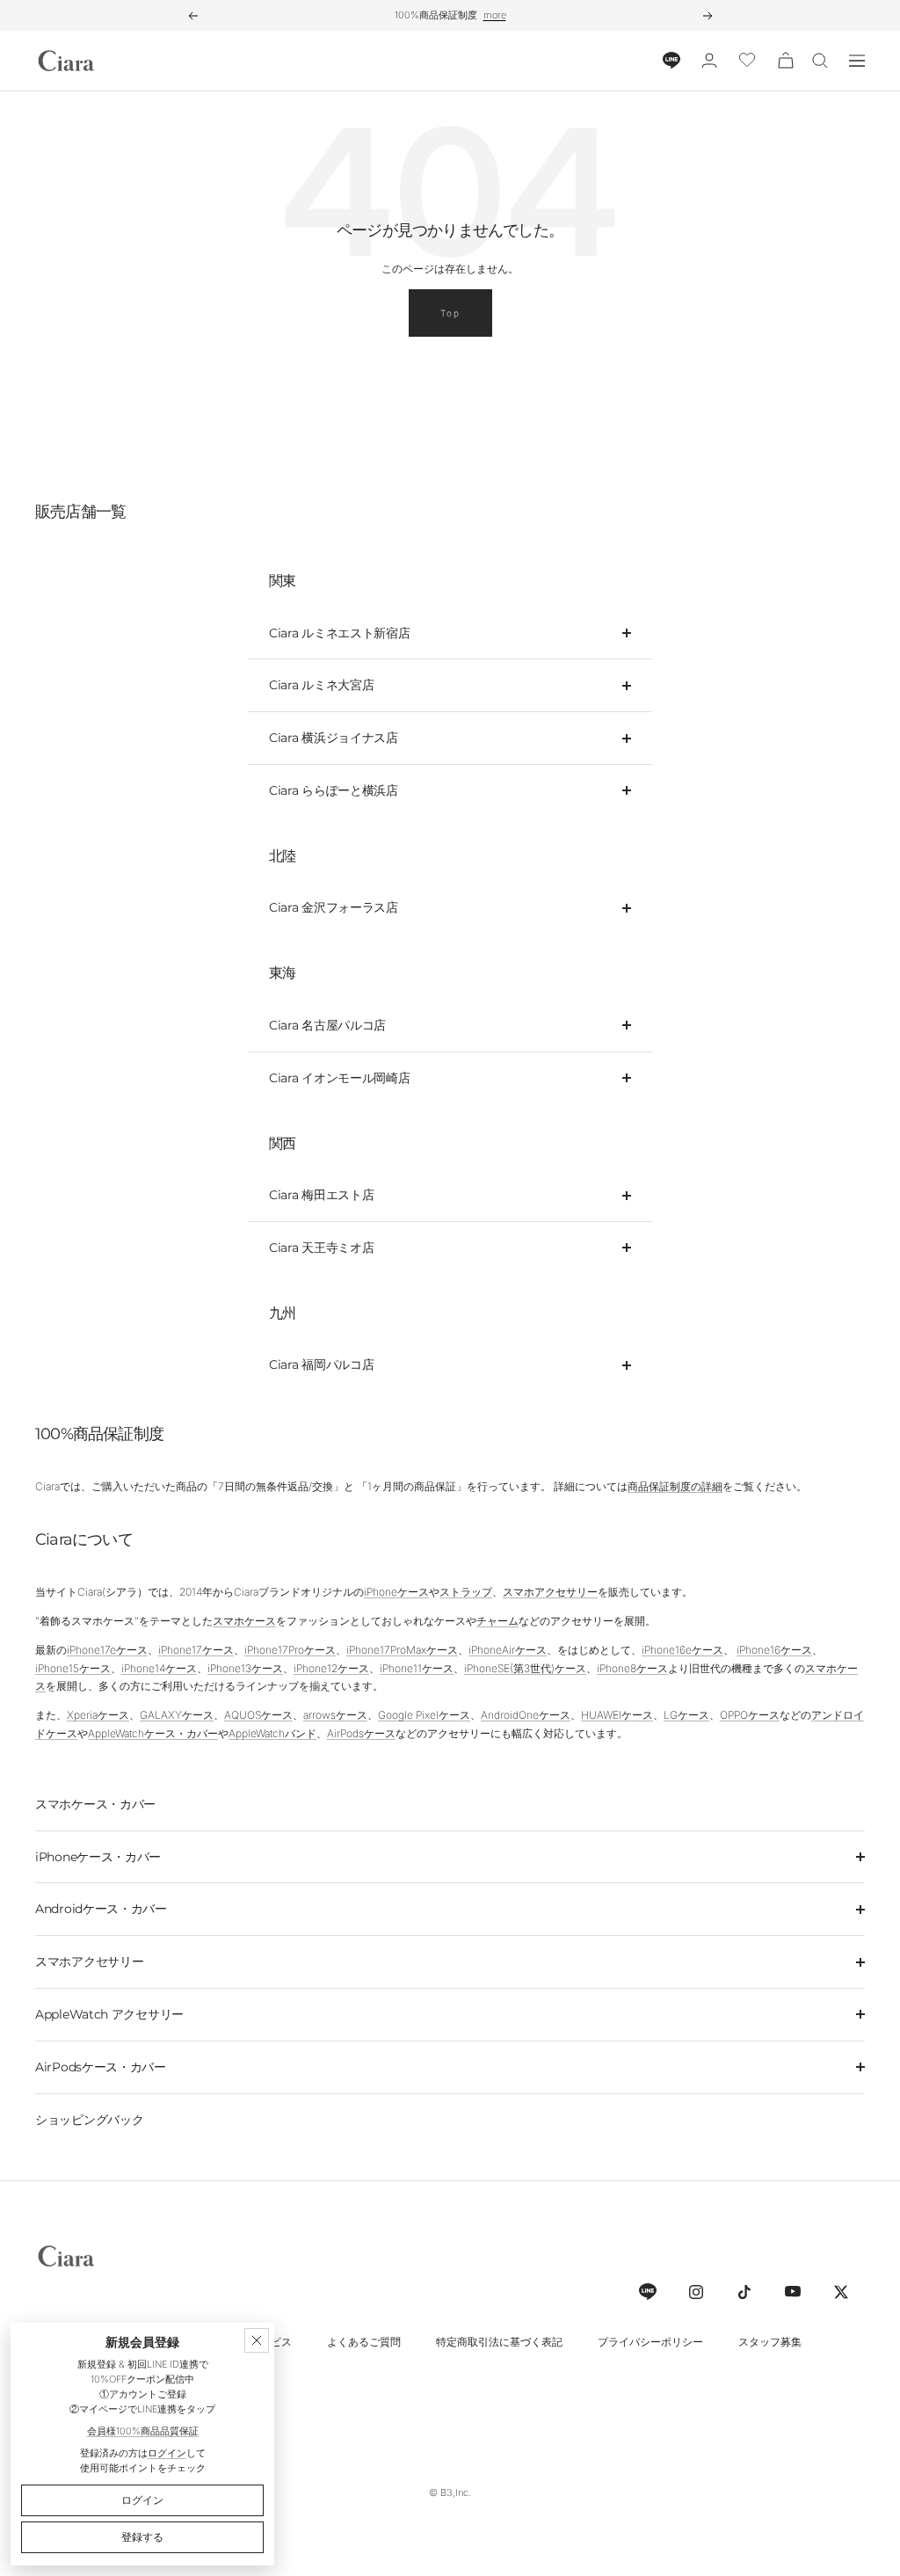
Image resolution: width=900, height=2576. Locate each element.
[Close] (257, 2340)
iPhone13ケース (245, 1668)
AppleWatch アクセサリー (109, 2014)
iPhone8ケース (632, 1668)
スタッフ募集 (770, 2342)
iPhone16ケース (774, 1650)
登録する (142, 2537)
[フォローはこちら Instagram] (696, 2292)
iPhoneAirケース (508, 1650)
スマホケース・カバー (95, 1804)
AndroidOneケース (526, 1715)
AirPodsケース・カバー (101, 2067)
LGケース (686, 1715)
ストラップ (466, 1592)
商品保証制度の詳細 (675, 1486)
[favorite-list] (747, 61)
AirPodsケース (361, 1733)
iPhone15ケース (73, 1668)
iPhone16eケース (682, 1650)
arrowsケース (335, 1715)
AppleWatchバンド (272, 1733)
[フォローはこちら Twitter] (841, 2292)
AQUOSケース (258, 1715)
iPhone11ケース (417, 1668)
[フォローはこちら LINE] (647, 2292)
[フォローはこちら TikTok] (744, 2292)
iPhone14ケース (159, 1668)
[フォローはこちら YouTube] (792, 2292)
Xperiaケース (98, 1715)
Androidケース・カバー (101, 1909)
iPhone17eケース (107, 1650)
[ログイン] (709, 60)
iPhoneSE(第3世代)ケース (525, 1668)
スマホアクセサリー (550, 1592)
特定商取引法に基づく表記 (499, 2342)
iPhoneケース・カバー (98, 1857)
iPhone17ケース (196, 1650)
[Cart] (786, 60)
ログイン (167, 2453)
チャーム (497, 1621)
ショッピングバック (89, 2120)
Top (450, 313)
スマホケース (244, 1621)
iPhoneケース (396, 1592)
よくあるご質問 (364, 2342)
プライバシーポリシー (650, 2342)
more (495, 15)
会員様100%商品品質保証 (143, 2431)
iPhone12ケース (331, 1668)
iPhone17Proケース (290, 1650)
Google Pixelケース (424, 1715)
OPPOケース (750, 1715)
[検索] (820, 61)
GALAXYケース (177, 1715)
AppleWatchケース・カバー (153, 1733)
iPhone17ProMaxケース (402, 1650)
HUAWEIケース (617, 1715)
